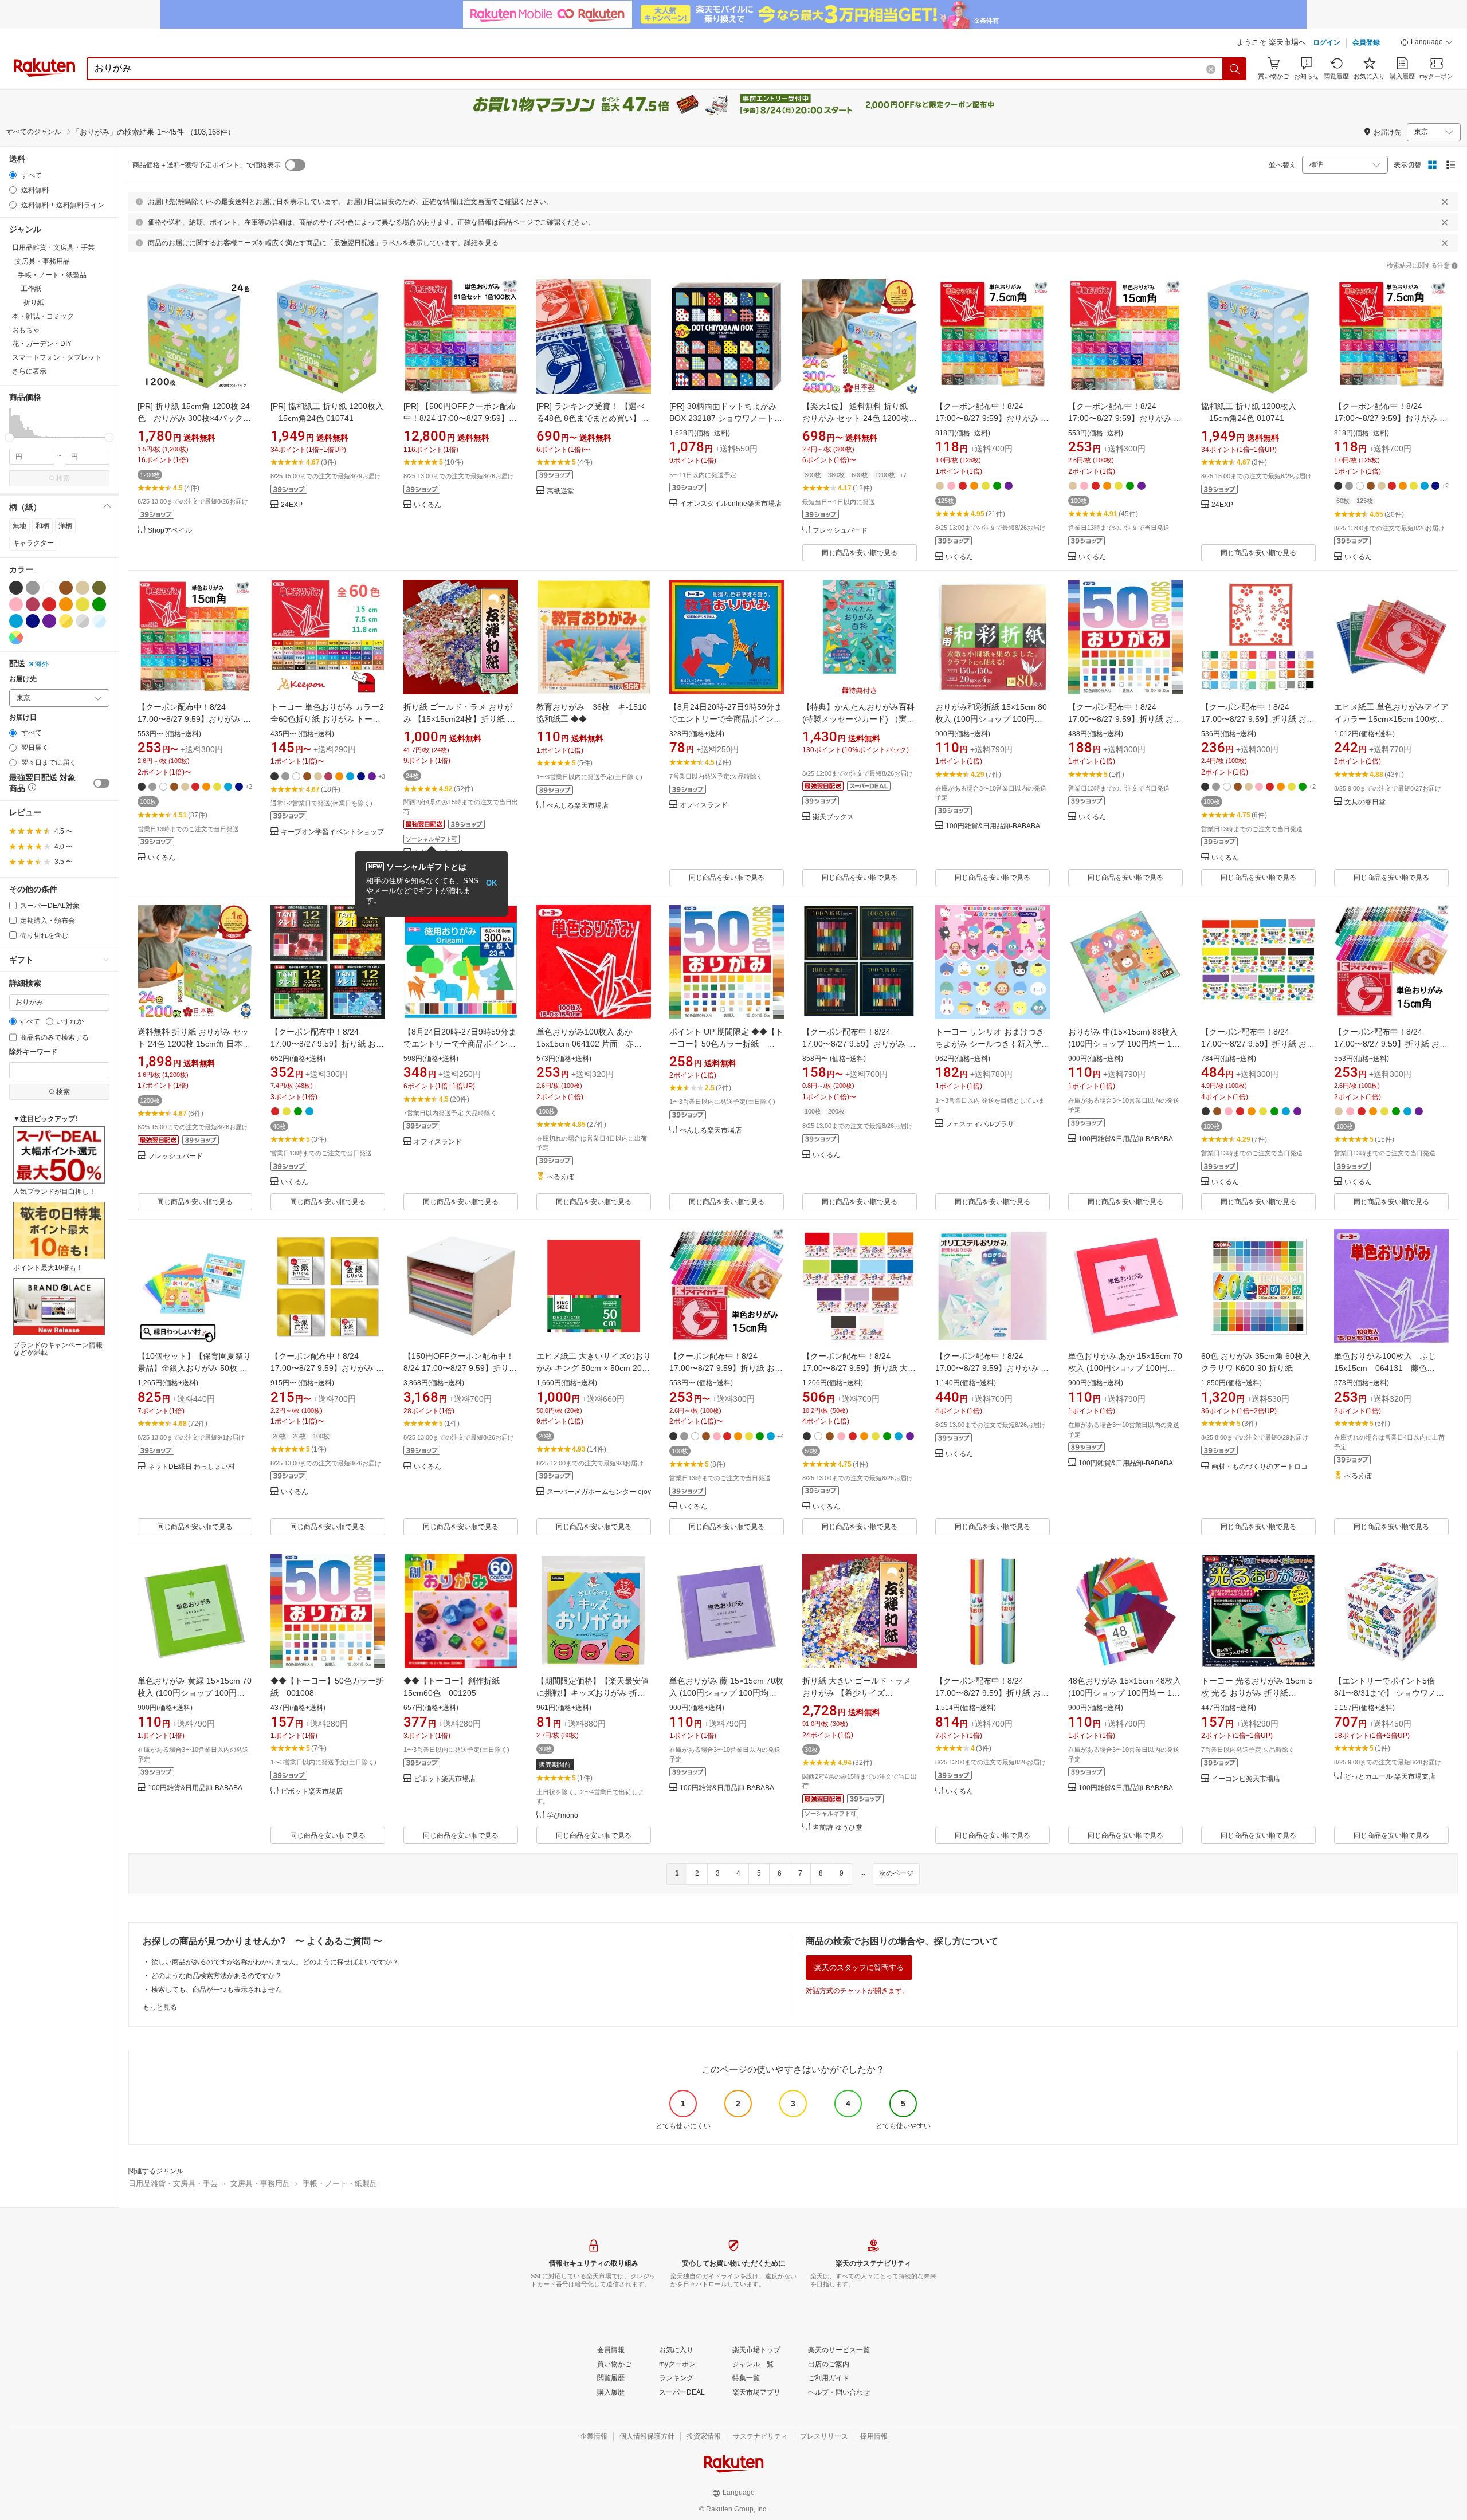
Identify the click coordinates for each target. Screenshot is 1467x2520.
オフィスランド (704, 805)
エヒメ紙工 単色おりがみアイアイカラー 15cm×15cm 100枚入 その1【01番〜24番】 (1391, 719)
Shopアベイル (170, 531)
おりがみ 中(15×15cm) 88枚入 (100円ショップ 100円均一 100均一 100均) (1125, 1044)
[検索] (1235, 69)
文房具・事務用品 (260, 2183)
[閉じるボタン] (1445, 202)
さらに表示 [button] (29, 371)
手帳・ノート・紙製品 (340, 2183)
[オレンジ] (66, 604)
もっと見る (160, 2007)
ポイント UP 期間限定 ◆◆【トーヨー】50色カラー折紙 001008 (726, 1044)
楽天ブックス (833, 817)
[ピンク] (16, 604)
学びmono (562, 1816)
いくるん (427, 505)
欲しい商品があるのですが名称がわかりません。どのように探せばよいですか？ (275, 1962)
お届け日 (23, 718)
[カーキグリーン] (99, 588)
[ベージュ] (83, 588)
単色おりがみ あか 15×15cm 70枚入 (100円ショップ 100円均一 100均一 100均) (1125, 1368)
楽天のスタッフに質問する (859, 1967)
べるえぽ (560, 1177)
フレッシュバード (840, 531)
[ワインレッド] (33, 604)
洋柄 (65, 526)
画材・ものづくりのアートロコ (1260, 1467)
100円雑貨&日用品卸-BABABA (993, 826)
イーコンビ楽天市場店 (1246, 1779)
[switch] (101, 783)
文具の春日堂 (1365, 802)
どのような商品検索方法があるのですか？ (217, 1976)
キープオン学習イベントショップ (332, 832)
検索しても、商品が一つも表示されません (217, 1990)
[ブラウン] (66, 588)
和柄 (42, 526)
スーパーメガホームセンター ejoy (599, 1492)
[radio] (13, 175)
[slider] (9, 437)
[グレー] (33, 588)
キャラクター (33, 543)
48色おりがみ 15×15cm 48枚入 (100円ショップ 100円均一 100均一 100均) (1125, 1693)
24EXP (292, 505)
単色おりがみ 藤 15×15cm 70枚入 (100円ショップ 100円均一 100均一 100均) (726, 1693)
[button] (1427, 44)
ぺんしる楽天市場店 (578, 806)
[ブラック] (16, 588)
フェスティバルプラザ (980, 1124)
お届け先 (23, 679)
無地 (19, 526)
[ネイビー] (33, 621)
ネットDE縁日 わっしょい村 (191, 1467)
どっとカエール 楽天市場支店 (1390, 1777)
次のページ (896, 1873)
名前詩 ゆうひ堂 (838, 1828)
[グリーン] (99, 604)
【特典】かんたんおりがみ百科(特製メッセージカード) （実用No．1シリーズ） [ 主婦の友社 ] (860, 719)
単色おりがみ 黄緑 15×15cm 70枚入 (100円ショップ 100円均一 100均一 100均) (195, 1693)
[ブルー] (16, 621)
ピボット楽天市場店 (312, 1792)
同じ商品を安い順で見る (860, 553)
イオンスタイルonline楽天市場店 (731, 504)
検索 (63, 478)
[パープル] (49, 621)
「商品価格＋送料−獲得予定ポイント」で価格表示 (203, 165)
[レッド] (49, 604)
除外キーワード (33, 1052)
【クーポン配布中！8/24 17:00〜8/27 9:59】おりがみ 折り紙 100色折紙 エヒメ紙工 (859, 1044)
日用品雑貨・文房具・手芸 (173, 2183)
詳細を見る (481, 243)
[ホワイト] (49, 588)
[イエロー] (83, 604)
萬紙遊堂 (560, 491)
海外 (42, 664)
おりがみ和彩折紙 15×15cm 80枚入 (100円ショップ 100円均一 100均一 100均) (991, 719)
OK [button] (491, 883)
